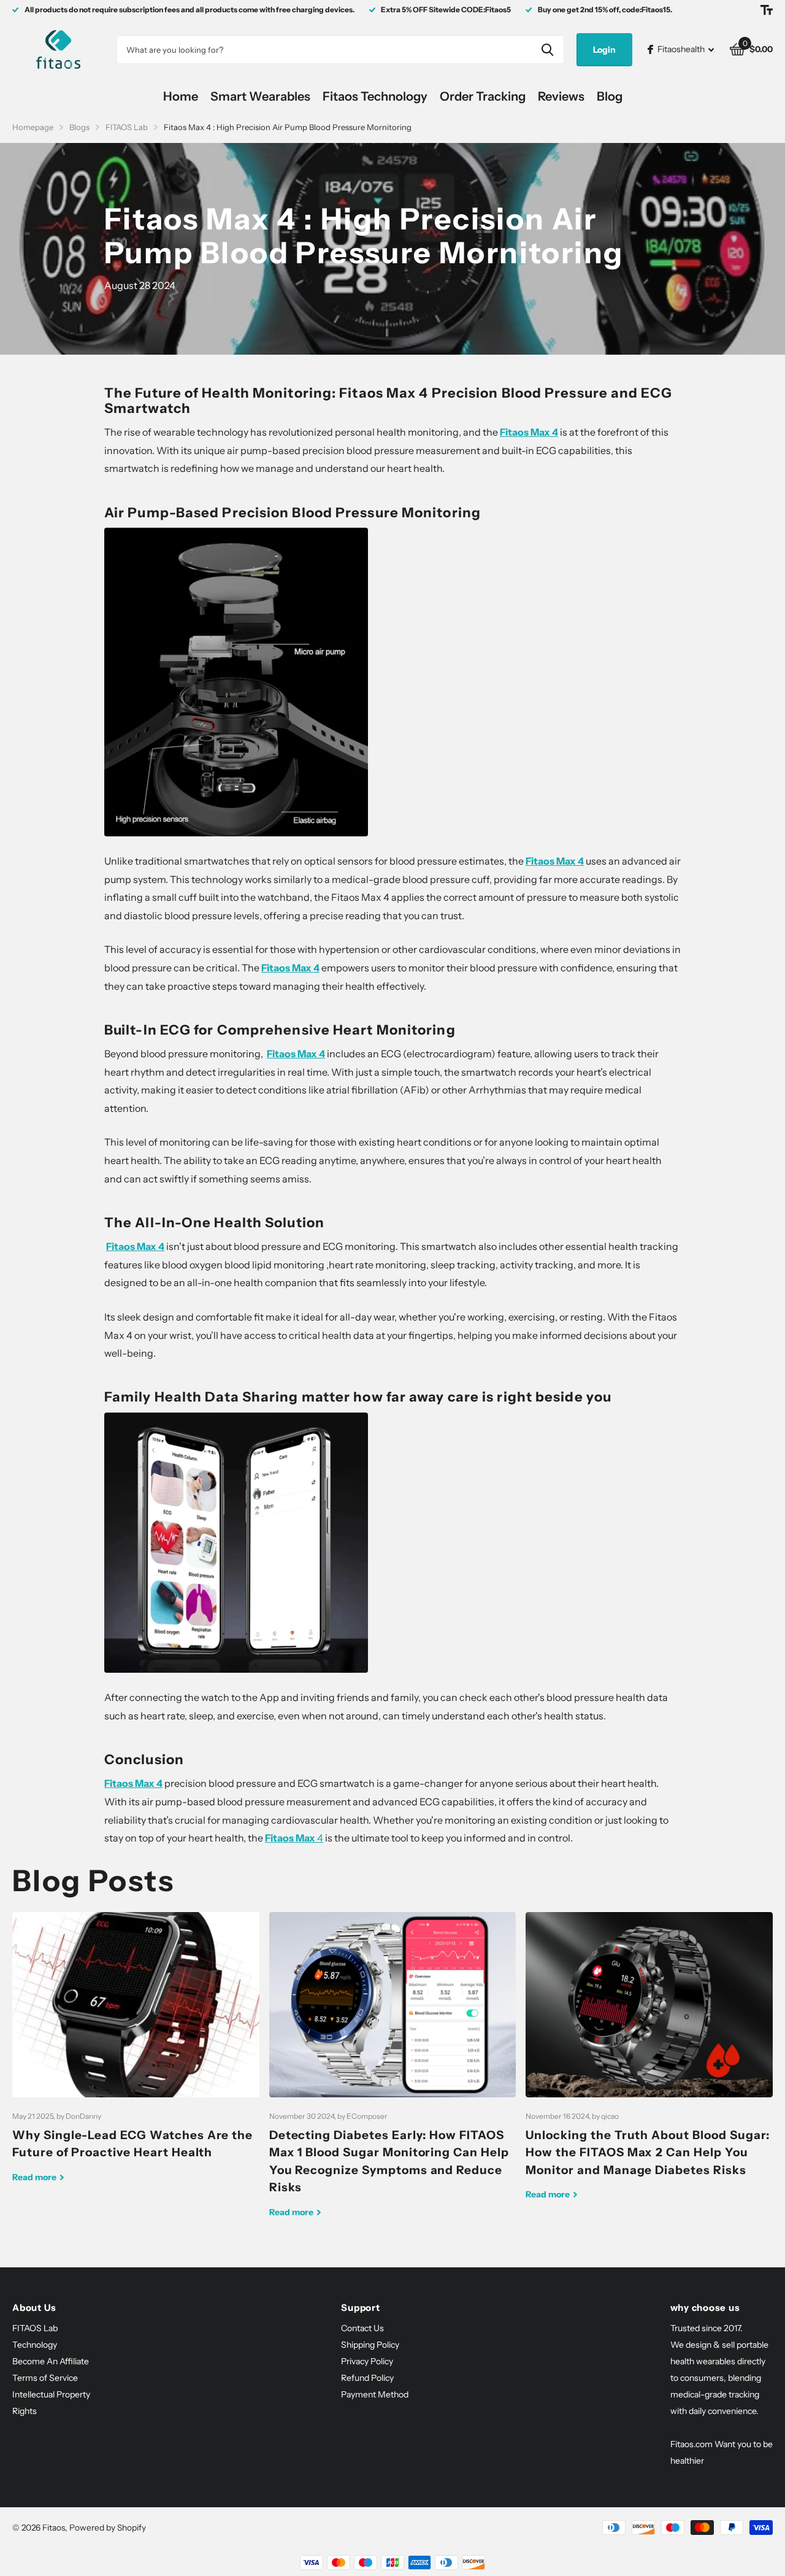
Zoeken (547, 50)
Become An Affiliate (51, 2361)
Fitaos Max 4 (290, 968)
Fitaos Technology (375, 96)
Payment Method (375, 2394)
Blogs (79, 127)
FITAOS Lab (127, 127)
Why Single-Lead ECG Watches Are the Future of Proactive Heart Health (136, 2057)
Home (181, 96)
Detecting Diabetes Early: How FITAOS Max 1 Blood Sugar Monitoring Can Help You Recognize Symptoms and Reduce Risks (393, 2074)
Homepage (33, 127)
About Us (34, 2308)
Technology (35, 2345)
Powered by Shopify (108, 2528)
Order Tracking (483, 96)
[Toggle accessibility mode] (767, 10)
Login (604, 50)
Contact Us (362, 2328)
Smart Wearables (260, 96)
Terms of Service (45, 2378)
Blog (610, 96)
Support (360, 2308)
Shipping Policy (370, 2345)
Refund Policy (367, 2378)
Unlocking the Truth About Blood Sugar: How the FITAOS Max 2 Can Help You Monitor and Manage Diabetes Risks (649, 2065)
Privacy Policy (367, 2361)
